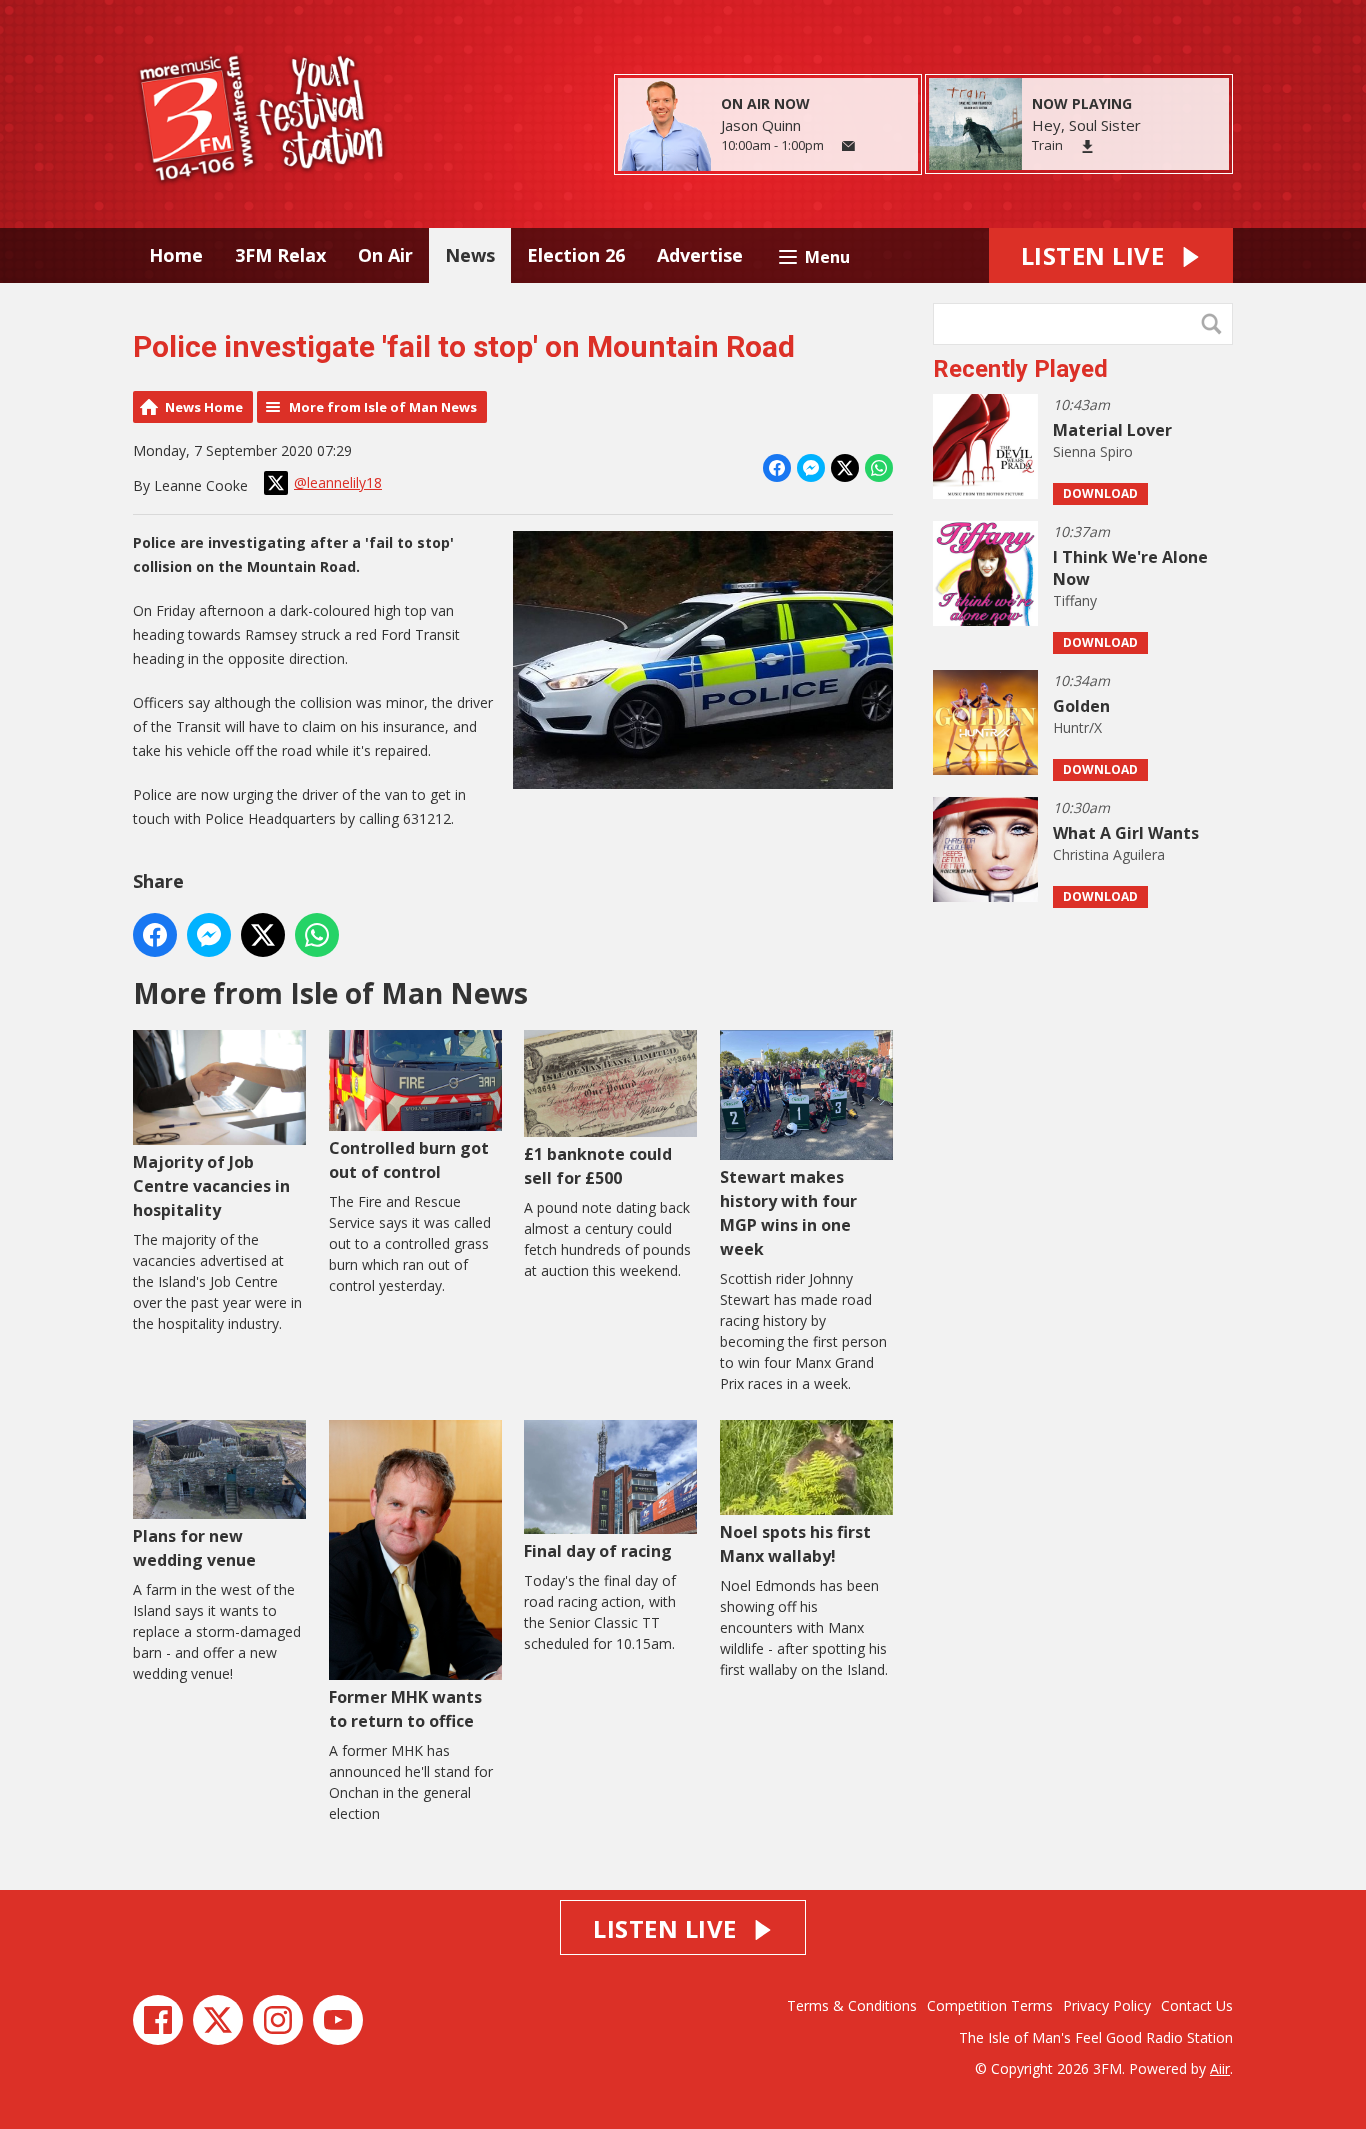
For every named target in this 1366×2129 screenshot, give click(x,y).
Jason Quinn (761, 125)
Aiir (1220, 2068)
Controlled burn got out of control (409, 1159)
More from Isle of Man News (383, 407)
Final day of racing (598, 1551)
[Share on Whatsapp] (879, 468)
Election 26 (576, 255)
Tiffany (1075, 600)
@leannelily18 (338, 482)
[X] (218, 2020)
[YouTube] (338, 2020)
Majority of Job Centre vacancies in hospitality (211, 1186)
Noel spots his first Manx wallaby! (795, 1544)
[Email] (848, 146)
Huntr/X (1077, 727)
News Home (204, 407)
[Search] (1216, 324)
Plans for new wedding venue (194, 1548)
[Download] (1087, 146)
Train (1047, 145)
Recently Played (1020, 369)
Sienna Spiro (1093, 451)
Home (176, 255)
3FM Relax (280, 255)
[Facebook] (158, 2020)
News (470, 255)
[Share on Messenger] (811, 468)
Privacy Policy (1107, 2005)
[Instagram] (278, 2020)
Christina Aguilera (1109, 854)
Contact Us (1197, 2005)
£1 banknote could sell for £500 (598, 1166)
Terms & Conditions (852, 2005)
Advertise (700, 255)
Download (1100, 493)
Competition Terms (990, 2005)
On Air (385, 255)
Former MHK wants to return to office (405, 1709)
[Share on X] (845, 468)
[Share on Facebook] (777, 468)
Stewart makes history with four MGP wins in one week (788, 1213)
